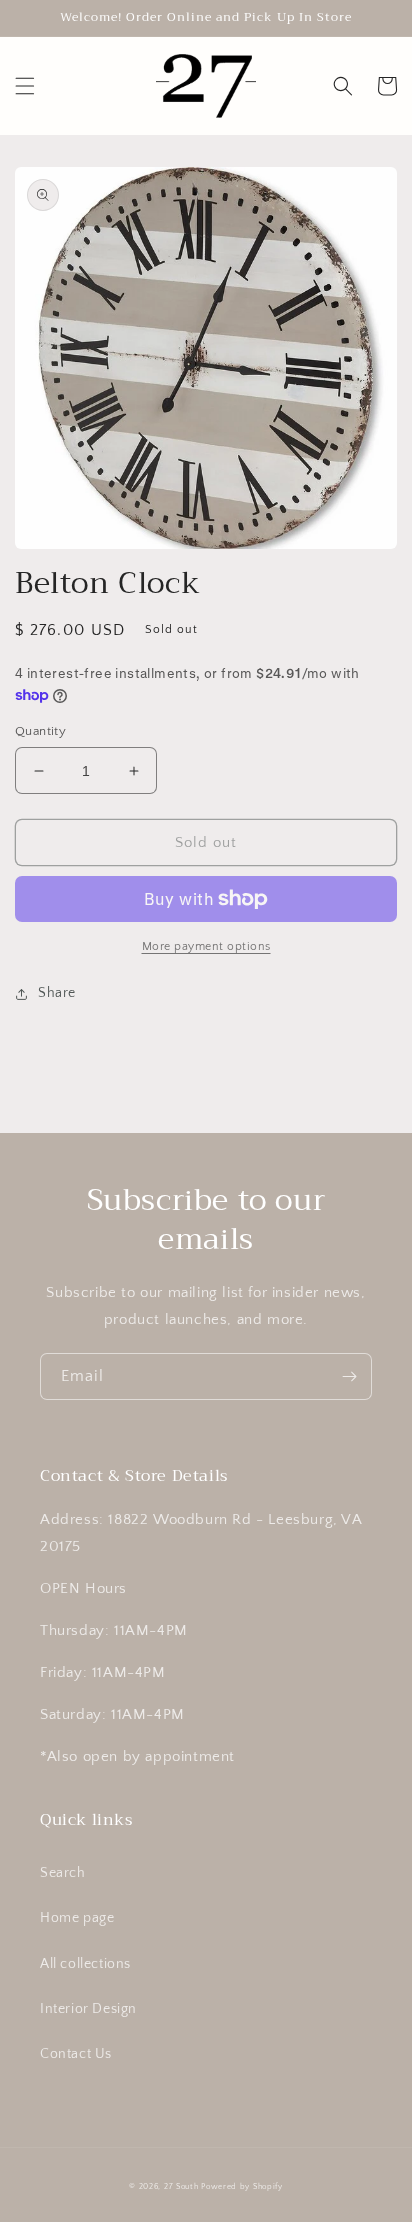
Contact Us (76, 2054)
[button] (25, 86)
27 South (181, 2186)
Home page (77, 1918)
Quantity (40, 731)
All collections (85, 1964)
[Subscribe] (349, 1376)
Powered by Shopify (242, 2186)
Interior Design (88, 2009)
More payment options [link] (206, 946)
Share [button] (57, 993)
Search (63, 1873)
